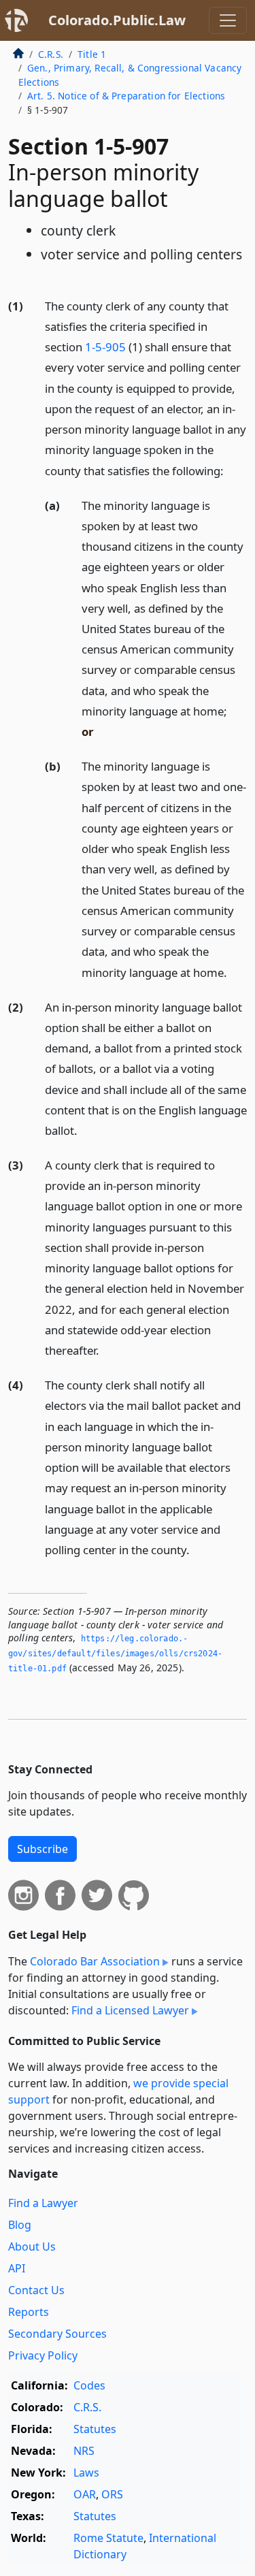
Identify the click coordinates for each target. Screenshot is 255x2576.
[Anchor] (231, 470)
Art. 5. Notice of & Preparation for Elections (126, 96)
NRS (84, 2451)
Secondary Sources (57, 2334)
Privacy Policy (43, 2355)
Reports (29, 2312)
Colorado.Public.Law (117, 20)
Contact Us (36, 2290)
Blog (20, 2225)
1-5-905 (105, 347)
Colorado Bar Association (95, 1961)
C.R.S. (51, 54)
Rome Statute (108, 2538)
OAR (85, 2494)
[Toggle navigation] (228, 20)
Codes (89, 2385)
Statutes (95, 2429)
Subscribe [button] (42, 1849)
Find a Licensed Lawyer (130, 2010)
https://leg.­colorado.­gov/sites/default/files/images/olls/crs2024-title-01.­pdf (115, 1653)
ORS (112, 2494)
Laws (86, 2473)
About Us (32, 2247)
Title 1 (92, 54)
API (17, 2268)
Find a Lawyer (43, 2203)
